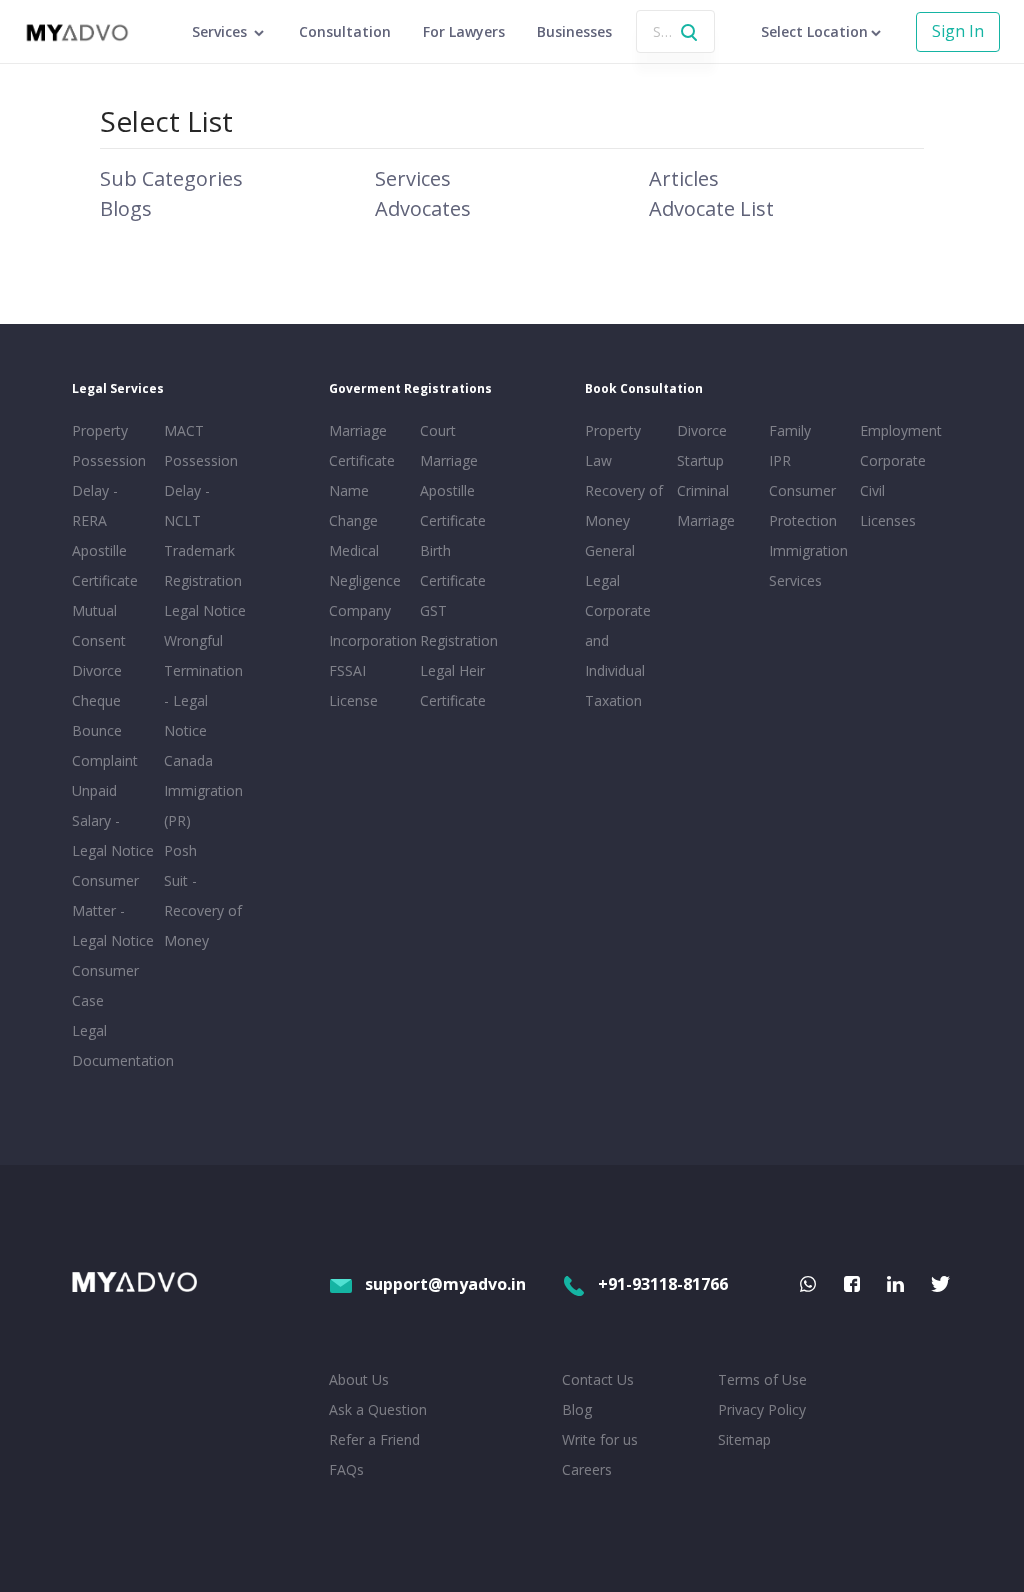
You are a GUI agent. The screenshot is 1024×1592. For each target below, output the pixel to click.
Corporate (893, 460)
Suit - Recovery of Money (203, 910)
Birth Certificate (453, 565)
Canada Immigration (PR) (203, 790)
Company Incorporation (371, 625)
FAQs (346, 1469)
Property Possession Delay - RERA (109, 475)
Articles (684, 178)
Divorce (702, 430)
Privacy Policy (762, 1409)
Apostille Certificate (105, 565)
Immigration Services (808, 565)
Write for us (600, 1439)
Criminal (703, 490)
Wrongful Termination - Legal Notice (203, 685)
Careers (587, 1469)
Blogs (126, 208)
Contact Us (598, 1379)
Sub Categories (171, 178)
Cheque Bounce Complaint (105, 730)
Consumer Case (105, 985)
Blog (577, 1409)
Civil (872, 490)
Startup (700, 460)
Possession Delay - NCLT (201, 490)
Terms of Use (762, 1379)
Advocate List (711, 208)
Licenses (888, 520)
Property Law (613, 445)
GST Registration (459, 625)
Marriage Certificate (362, 445)
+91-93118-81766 (663, 1284)
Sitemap (744, 1439)
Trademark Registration (203, 565)
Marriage (706, 520)
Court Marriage (449, 445)
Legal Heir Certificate (453, 685)
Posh (180, 850)
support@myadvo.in (445, 1284)
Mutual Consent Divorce (99, 640)
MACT (184, 430)
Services (413, 178)
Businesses (574, 31)
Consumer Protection (803, 505)
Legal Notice (205, 610)
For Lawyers (464, 31)
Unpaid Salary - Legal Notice (113, 820)
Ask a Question (378, 1409)
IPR (780, 460)
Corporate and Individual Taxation (618, 655)
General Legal (610, 565)
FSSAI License (353, 685)
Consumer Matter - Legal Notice (113, 910)
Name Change (353, 505)
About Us (359, 1379)
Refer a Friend (374, 1439)
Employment (901, 430)
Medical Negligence (365, 565)
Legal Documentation (114, 1045)
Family (790, 430)
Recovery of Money (624, 505)
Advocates (423, 208)
